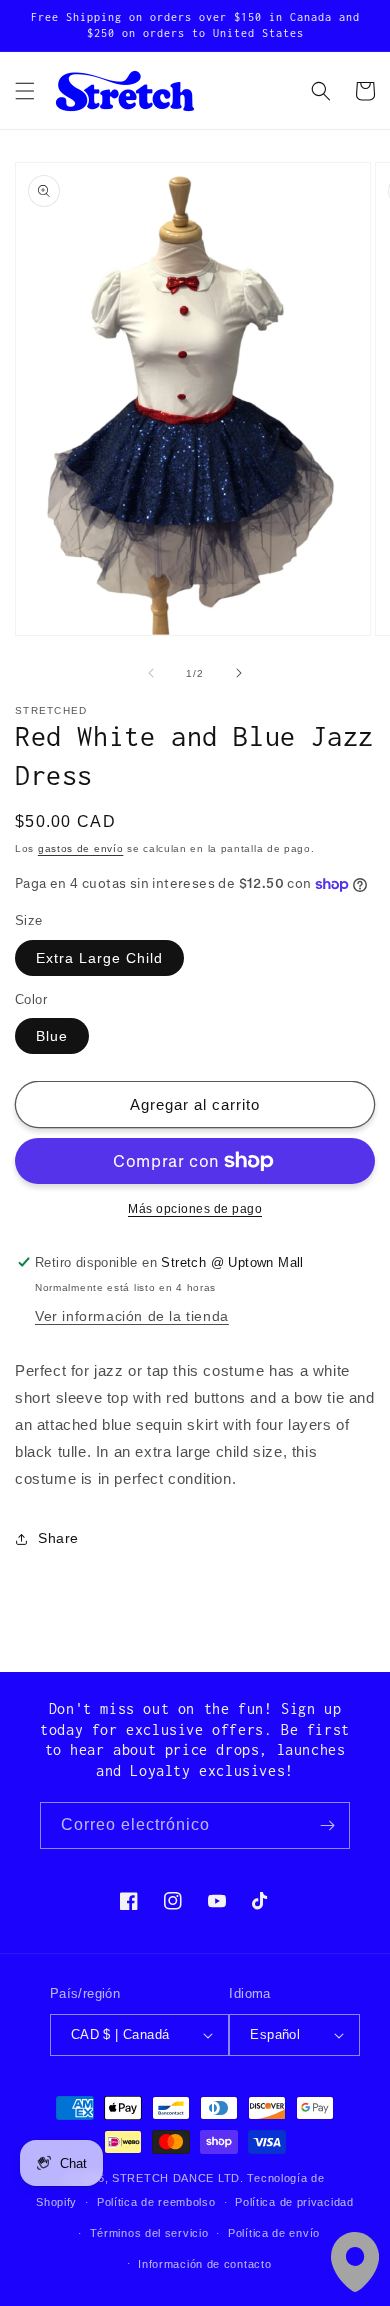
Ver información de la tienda (132, 1316)
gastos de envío (81, 848)
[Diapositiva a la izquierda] (151, 673)
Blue (52, 1036)
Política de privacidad (294, 2202)
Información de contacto (204, 2264)
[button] (25, 91)
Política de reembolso (156, 2202)
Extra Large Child (99, 958)
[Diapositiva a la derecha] (239, 673)
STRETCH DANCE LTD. (178, 2178)
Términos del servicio (149, 2233)
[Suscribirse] (327, 1825)
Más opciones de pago (195, 1209)
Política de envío (274, 2233)
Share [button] (58, 1538)
